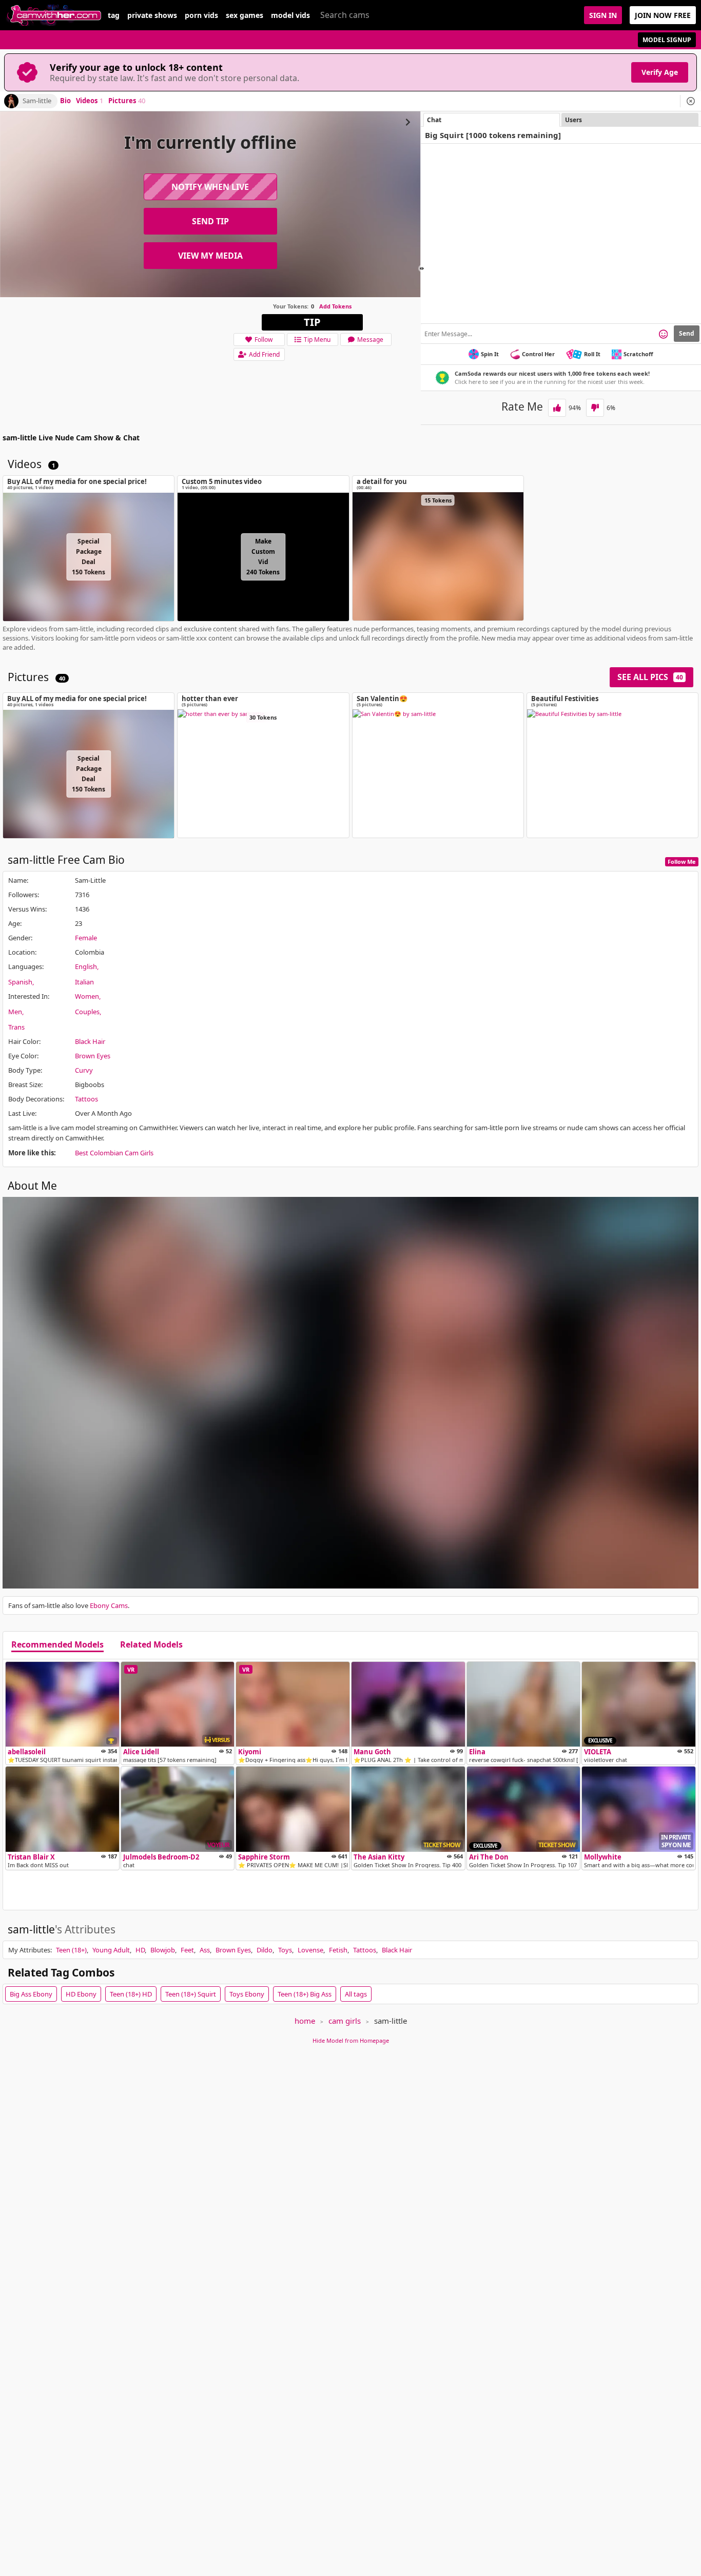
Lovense (310, 1950)
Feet (187, 1950)
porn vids (201, 15)
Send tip (210, 221)
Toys (285, 1950)
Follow (264, 340)
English (86, 966)
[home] (54, 15)
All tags (356, 1994)
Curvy (84, 1070)
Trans (16, 1027)
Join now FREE (663, 15)
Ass (205, 1950)
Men (15, 1012)
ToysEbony (247, 1994)
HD (140, 1950)
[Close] (691, 101)
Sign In (603, 15)
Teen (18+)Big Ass (305, 1994)
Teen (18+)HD (131, 1994)
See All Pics (650, 677)
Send (687, 333)
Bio (65, 101)
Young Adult (111, 1950)
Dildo (265, 1950)
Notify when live (210, 187)
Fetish (338, 1950)
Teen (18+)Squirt (191, 1994)
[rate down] (595, 408)
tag (114, 15)
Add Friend (264, 354)
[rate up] (557, 408)
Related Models (151, 1645)
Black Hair (90, 1041)
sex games (245, 15)
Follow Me (682, 861)
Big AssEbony (31, 1994)
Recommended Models (57, 1645)
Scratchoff (638, 354)
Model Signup (667, 40)
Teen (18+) (71, 1950)
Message (370, 340)
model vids (290, 15)
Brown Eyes (93, 1056)
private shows (152, 15)
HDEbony (81, 1994)
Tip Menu (317, 340)
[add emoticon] (663, 334)
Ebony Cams (109, 1605)
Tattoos (86, 1099)
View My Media (210, 256)
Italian (84, 982)
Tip (312, 322)
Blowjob (163, 1950)
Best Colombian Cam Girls (114, 1153)
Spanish (20, 982)
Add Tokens (335, 306)
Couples (87, 1012)
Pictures (127, 101)
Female (86, 938)
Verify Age (660, 72)
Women (87, 996)
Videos (90, 101)
